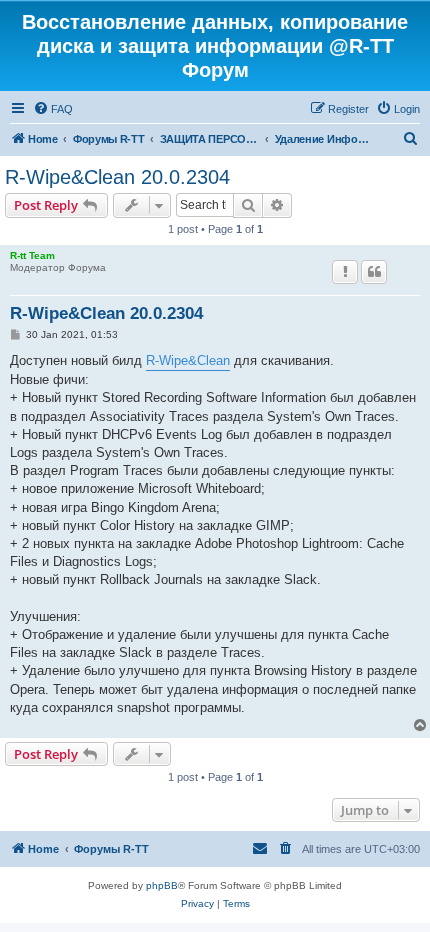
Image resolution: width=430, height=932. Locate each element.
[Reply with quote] (374, 272)
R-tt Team (32, 255)
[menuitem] (53, 109)
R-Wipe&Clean (188, 360)
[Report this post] (345, 272)
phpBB (162, 885)
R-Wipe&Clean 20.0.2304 (117, 177)
